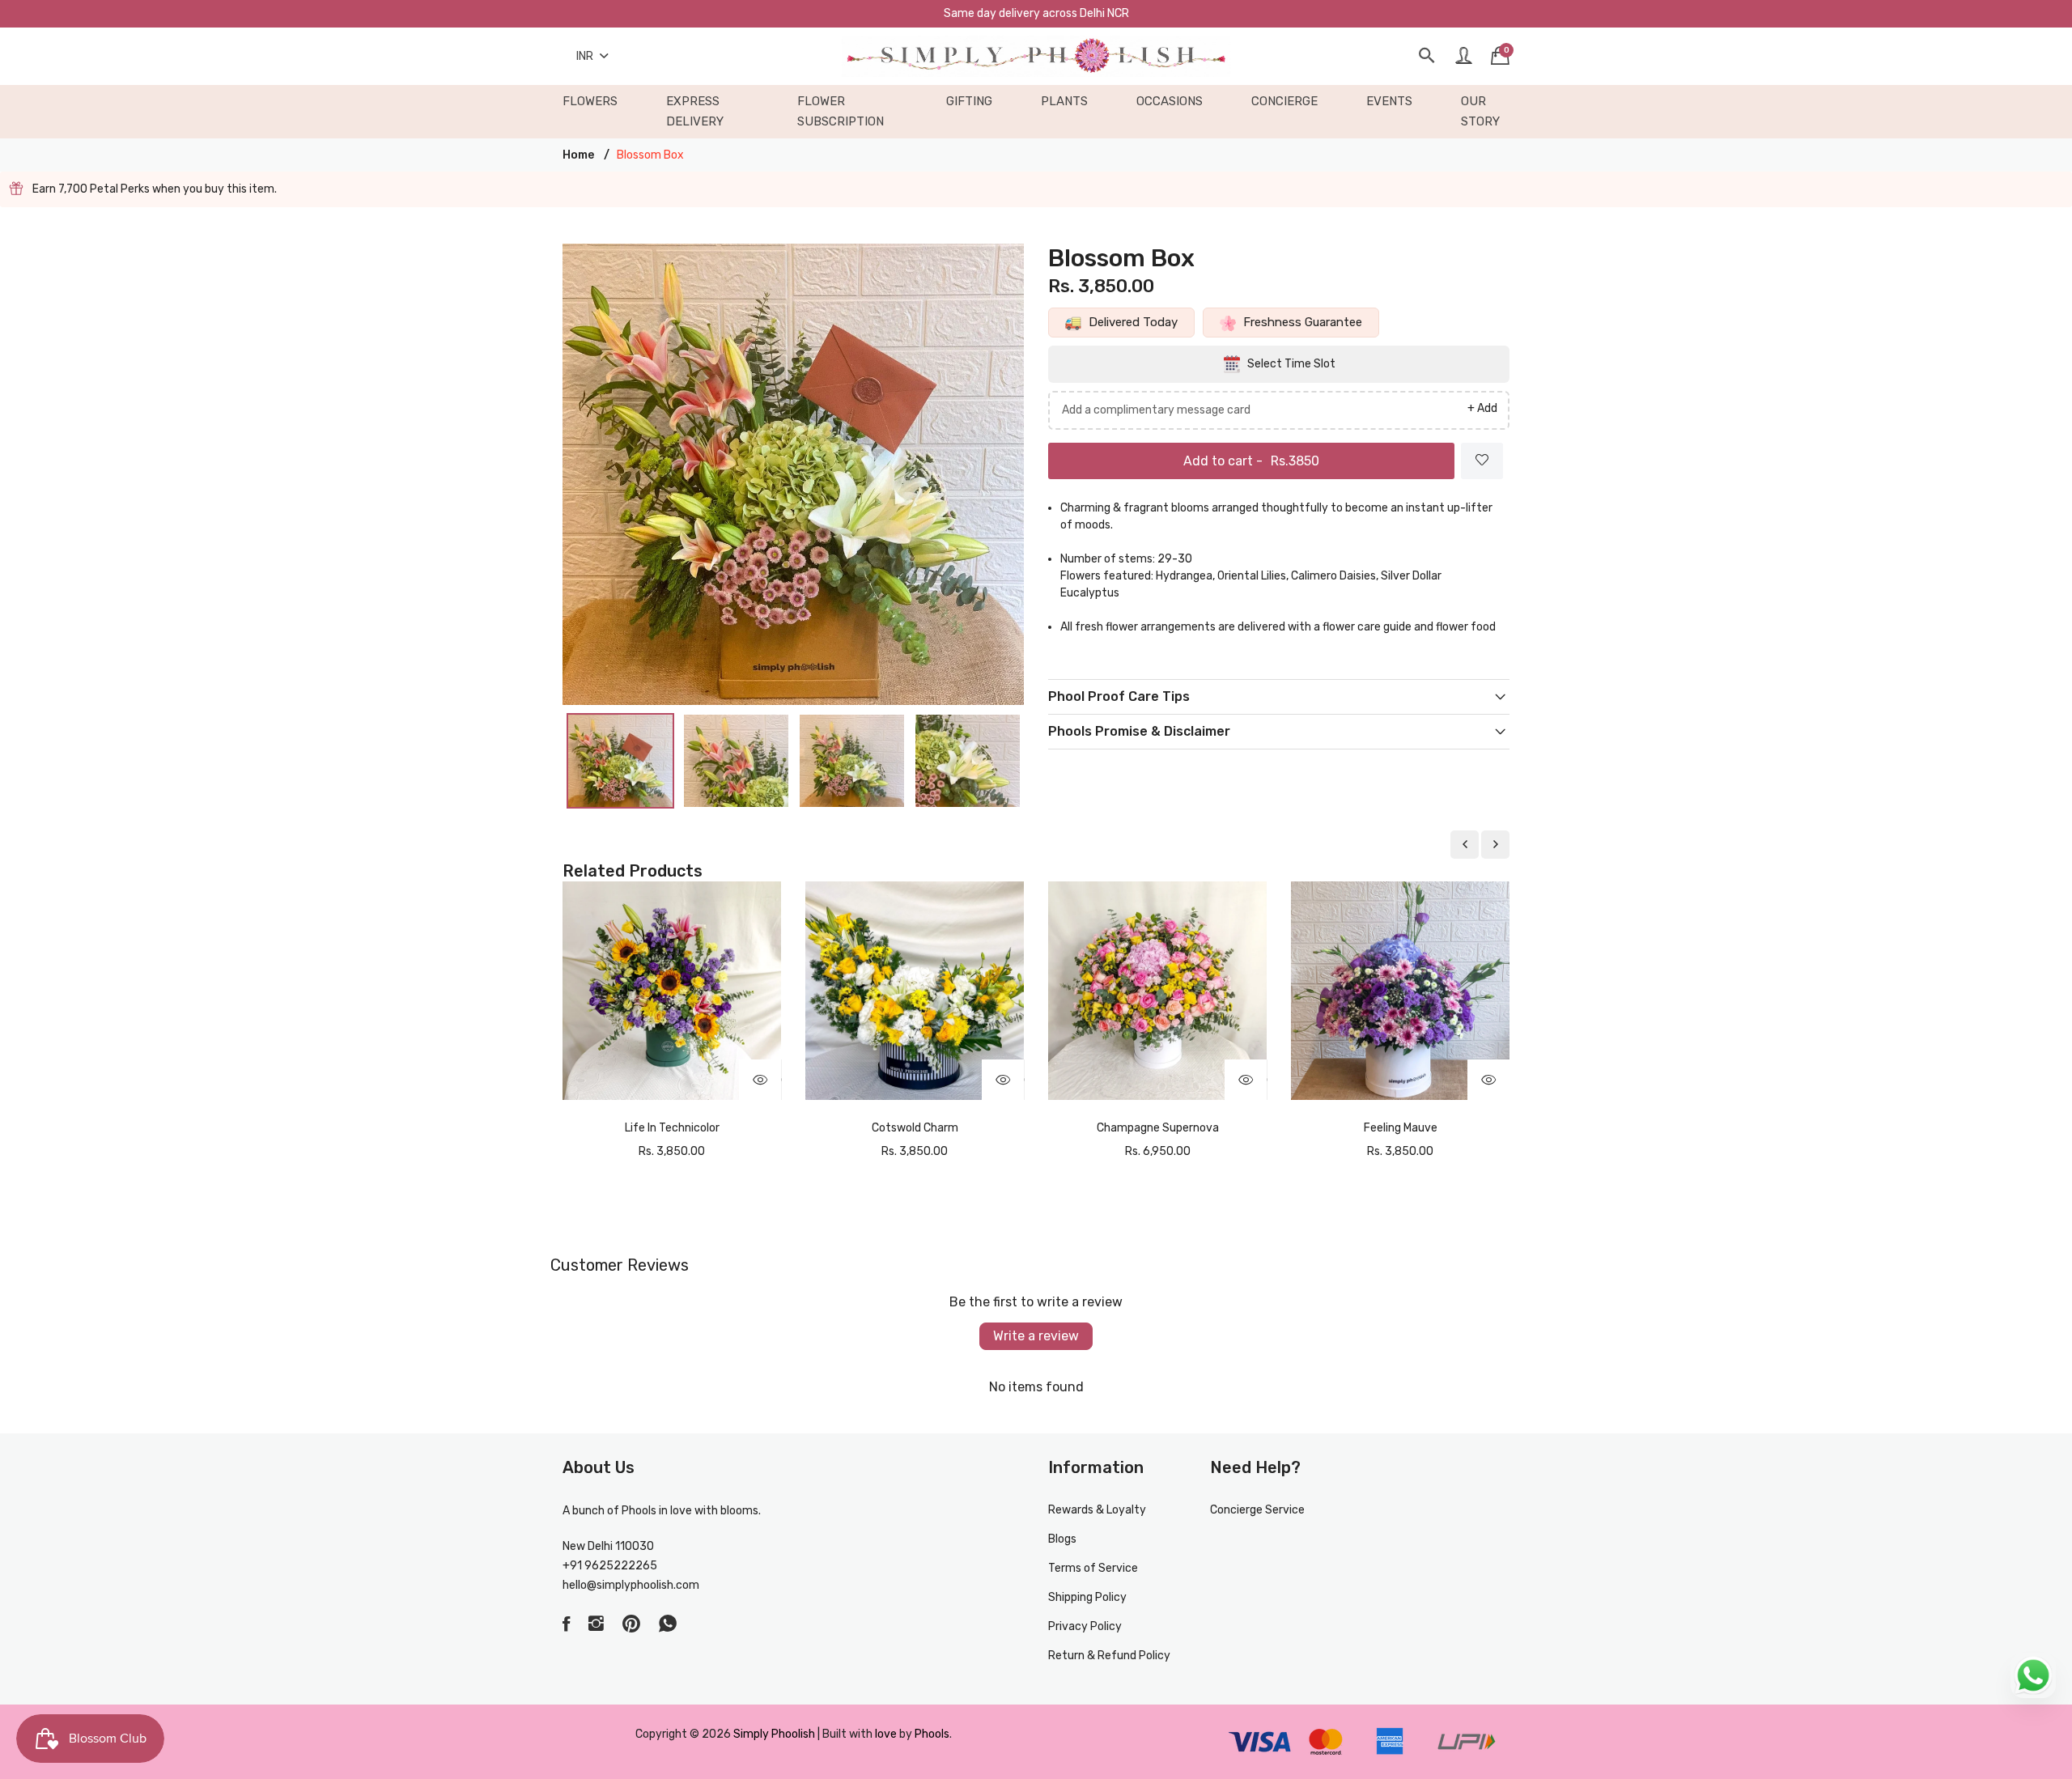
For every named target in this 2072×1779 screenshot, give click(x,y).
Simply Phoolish (775, 1734)
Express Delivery (695, 111)
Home (578, 155)
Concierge (1284, 101)
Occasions (1170, 101)
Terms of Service (1093, 1568)
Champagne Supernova (1158, 1128)
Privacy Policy (1085, 1626)
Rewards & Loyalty (1097, 1510)
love (886, 1734)
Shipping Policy (1087, 1597)
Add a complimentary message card (1156, 410)
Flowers (590, 101)
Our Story (1480, 111)
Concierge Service (1257, 1510)
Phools (932, 1734)
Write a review (1036, 1336)
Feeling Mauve (1401, 1128)
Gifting (969, 101)
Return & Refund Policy (1109, 1656)
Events (1389, 101)
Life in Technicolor (672, 1128)
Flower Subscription (841, 111)
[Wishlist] (1482, 461)
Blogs (1062, 1539)
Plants (1064, 101)
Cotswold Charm (915, 1128)
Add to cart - (1251, 461)
